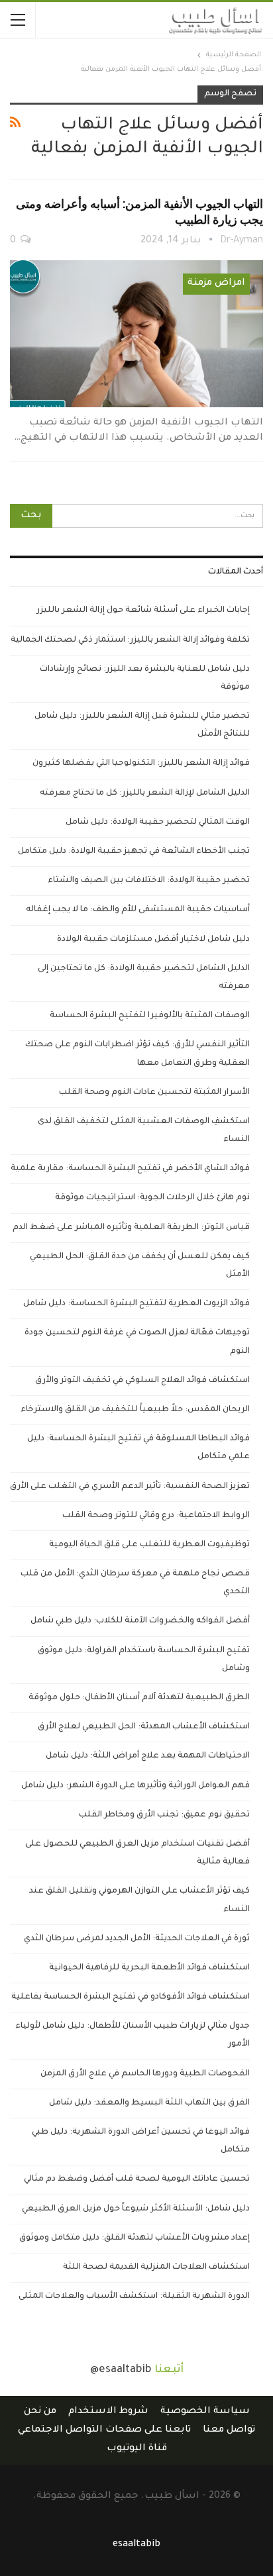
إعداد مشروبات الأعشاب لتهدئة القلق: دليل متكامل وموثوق (135, 2238)
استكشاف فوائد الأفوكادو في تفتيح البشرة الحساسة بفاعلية (131, 1997)
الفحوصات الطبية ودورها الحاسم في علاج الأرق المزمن (145, 2074)
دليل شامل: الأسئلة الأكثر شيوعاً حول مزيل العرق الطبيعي (136, 2209)
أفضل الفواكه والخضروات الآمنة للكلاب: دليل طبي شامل (140, 1621)
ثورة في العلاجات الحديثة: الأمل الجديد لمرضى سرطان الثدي (137, 1939)
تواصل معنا (229, 2430)
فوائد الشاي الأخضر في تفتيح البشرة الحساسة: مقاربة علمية (130, 1169)
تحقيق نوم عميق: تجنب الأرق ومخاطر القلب (164, 1815)
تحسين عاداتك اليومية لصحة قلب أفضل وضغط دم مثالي (137, 2179)
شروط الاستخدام (108, 2412)
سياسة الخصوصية (205, 2412)
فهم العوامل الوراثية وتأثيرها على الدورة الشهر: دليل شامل (136, 1786)
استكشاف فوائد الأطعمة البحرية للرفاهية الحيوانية (149, 1968)
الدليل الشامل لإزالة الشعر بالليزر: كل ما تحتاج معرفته (145, 793)
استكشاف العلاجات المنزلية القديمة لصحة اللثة (156, 2267)
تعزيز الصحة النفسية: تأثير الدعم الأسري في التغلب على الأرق (130, 1487)
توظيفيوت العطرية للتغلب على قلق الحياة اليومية (149, 1545)
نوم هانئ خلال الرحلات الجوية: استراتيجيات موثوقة (152, 1198)
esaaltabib (136, 2545)
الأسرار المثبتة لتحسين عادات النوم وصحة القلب (154, 1093)
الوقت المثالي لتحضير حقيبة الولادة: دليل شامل (158, 822)
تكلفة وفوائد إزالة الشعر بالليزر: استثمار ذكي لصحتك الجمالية (130, 640)
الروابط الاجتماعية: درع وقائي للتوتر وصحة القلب (156, 1516)
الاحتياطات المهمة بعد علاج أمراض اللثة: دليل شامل (148, 1756)
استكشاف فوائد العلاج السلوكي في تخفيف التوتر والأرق (142, 1381)
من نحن (40, 2412)
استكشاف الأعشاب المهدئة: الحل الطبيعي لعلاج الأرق (144, 1727)
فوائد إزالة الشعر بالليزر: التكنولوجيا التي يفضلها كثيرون (141, 764)
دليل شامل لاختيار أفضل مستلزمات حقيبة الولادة (153, 940)
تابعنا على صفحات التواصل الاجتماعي (104, 2430)
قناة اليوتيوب (137, 2449)
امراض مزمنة (216, 283)
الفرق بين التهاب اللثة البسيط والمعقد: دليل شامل (149, 2103)
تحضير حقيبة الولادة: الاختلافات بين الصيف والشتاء (149, 881)
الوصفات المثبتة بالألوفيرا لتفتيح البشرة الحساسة (150, 1016)
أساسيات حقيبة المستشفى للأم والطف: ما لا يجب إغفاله (138, 910)
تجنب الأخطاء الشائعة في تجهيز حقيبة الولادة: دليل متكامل (134, 852)
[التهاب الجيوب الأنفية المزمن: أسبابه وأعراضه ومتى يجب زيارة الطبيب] (136, 334)
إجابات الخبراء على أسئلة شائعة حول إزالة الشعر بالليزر (143, 611)
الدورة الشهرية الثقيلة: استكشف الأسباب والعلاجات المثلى (134, 2297)
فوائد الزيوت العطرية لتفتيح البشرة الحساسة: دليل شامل (136, 1304)
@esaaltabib (121, 2370)
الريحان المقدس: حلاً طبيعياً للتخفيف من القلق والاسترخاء (135, 1410)
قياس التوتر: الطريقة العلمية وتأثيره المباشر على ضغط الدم (131, 1228)
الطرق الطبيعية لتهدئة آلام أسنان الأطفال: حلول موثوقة (139, 1698)
